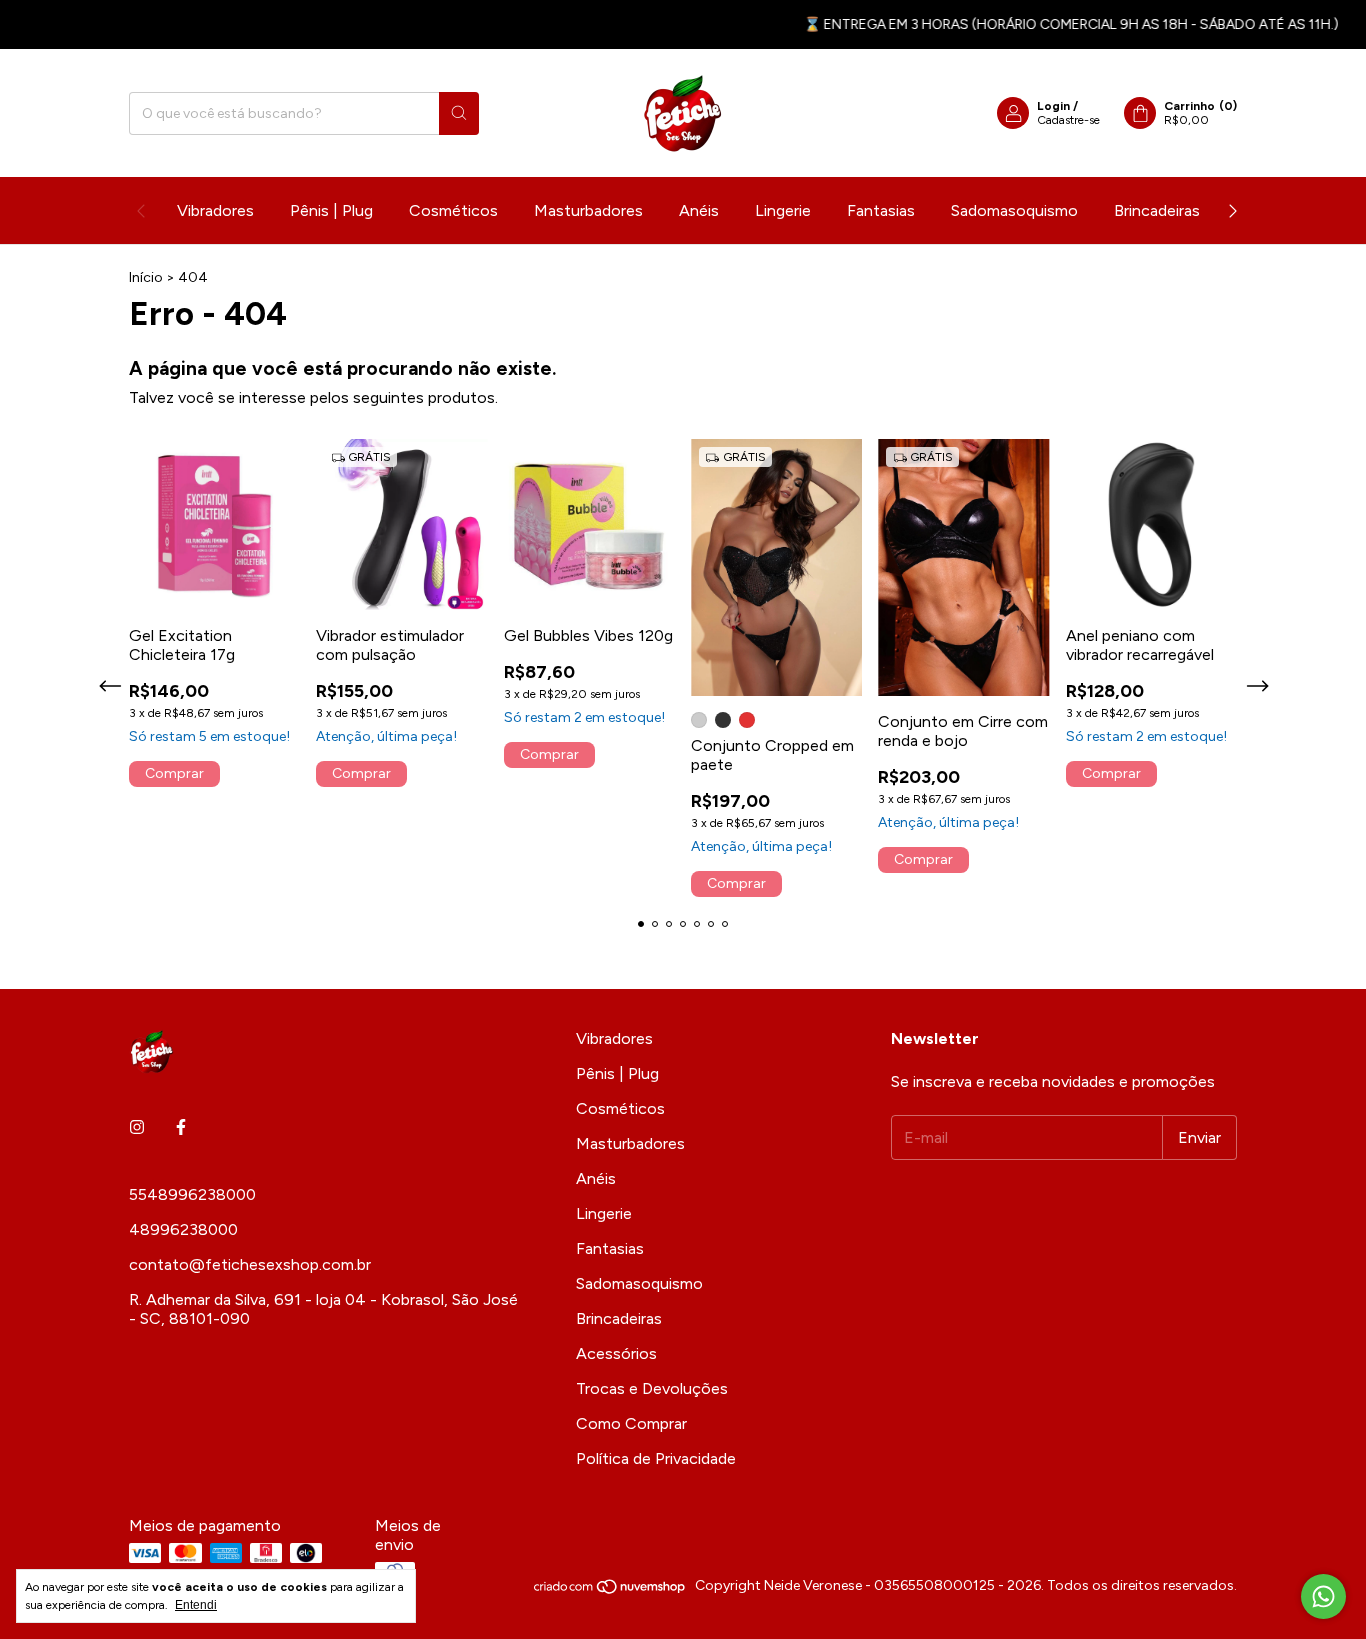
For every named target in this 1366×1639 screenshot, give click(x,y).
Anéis (699, 210)
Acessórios (616, 1353)
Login (1053, 106)
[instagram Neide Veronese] (137, 1127)
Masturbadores (588, 210)
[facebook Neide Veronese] (181, 1127)
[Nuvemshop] (610, 1590)
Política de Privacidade (656, 1458)
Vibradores (215, 210)
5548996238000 (192, 1194)
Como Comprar (631, 1423)
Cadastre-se (1068, 120)
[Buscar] (459, 113)
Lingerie (783, 210)
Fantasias (881, 210)
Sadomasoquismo (1014, 210)
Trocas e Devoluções (652, 1388)
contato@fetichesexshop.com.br (250, 1264)
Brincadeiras (1157, 210)
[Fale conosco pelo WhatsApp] (1323, 1596)
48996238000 (183, 1229)
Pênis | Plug (331, 210)
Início (146, 277)
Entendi (196, 1605)
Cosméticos (453, 210)
